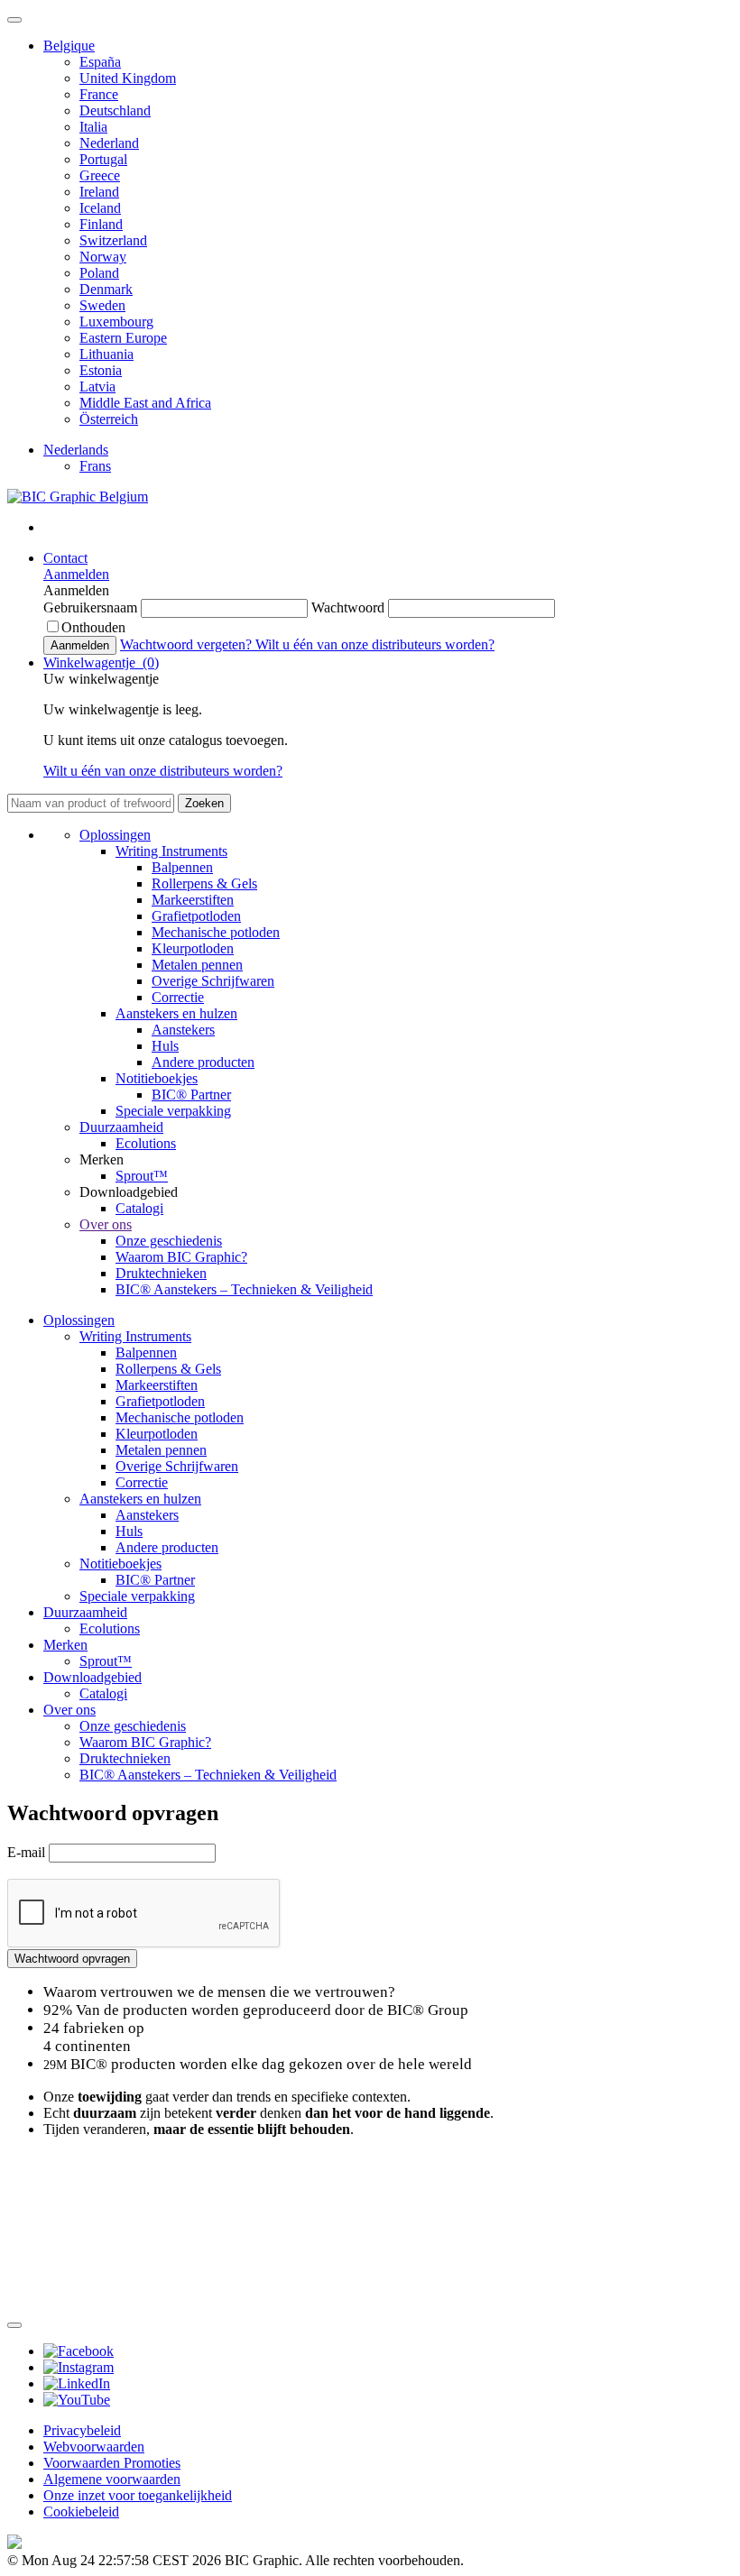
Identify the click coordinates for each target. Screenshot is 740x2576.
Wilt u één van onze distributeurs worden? (375, 644)
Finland (101, 224)
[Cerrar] (14, 2325)
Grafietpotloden (196, 916)
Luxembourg (116, 322)
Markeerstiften (193, 900)
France (99, 94)
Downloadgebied (92, 1677)
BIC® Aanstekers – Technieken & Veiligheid (244, 1289)
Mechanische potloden (216, 932)
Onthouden (93, 627)
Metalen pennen (197, 965)
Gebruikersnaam (92, 607)
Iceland (100, 208)
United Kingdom (128, 78)
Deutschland (115, 110)
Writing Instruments (171, 851)
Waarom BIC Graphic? (181, 1257)
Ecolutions (146, 1143)
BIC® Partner (191, 1095)
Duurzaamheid (121, 1127)
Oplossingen (115, 835)
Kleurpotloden (193, 948)
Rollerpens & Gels (204, 883)
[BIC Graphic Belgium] (78, 497)
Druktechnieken (161, 1273)
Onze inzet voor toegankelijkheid (138, 2495)
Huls (165, 1046)
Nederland (109, 143)
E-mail (28, 1852)
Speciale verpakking (173, 1111)
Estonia (101, 370)
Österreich (109, 419)
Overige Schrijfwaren (213, 981)
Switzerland (113, 240)
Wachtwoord (350, 607)
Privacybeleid (82, 2430)
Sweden (102, 305)
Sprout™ (142, 1176)
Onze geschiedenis (169, 1241)
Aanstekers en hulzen (176, 1013)
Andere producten (203, 1062)
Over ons (106, 1224)
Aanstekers (183, 1030)
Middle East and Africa (145, 403)
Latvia (97, 386)
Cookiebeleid (81, 2512)
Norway (103, 257)
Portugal (103, 159)
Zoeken (204, 803)
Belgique (69, 46)
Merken (65, 1645)
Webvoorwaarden (94, 2447)
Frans (95, 466)
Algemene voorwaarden (112, 2479)
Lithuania (106, 354)
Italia (93, 127)
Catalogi (139, 1208)
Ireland (99, 192)
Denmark (106, 289)
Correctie (178, 997)
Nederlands (76, 450)
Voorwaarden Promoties (112, 2463)
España (100, 62)
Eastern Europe (123, 338)
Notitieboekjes (157, 1078)
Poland (99, 273)
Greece (100, 175)
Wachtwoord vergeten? (188, 644)
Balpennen (182, 867)
